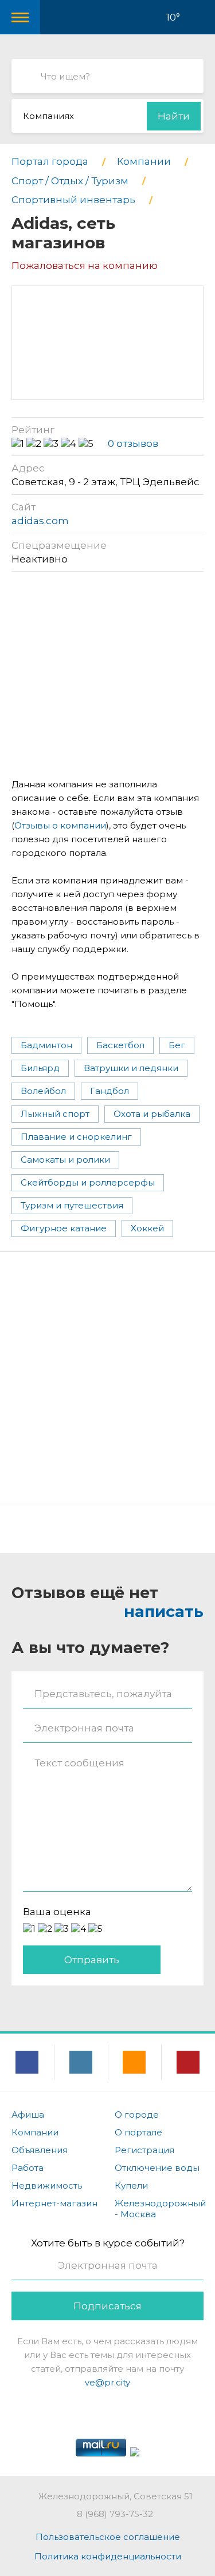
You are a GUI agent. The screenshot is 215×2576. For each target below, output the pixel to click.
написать (164, 1612)
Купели (131, 2185)
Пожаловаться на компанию (85, 265)
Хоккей (147, 1228)
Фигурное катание (64, 1228)
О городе (137, 2115)
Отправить (92, 1960)
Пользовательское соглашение (108, 2537)
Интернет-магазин (54, 2203)
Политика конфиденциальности (108, 2556)
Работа (28, 2168)
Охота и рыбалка (152, 1114)
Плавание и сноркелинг (76, 1137)
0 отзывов (133, 443)
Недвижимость (47, 2185)
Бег (177, 1045)
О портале (138, 2132)
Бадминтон (46, 1045)
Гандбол (110, 1091)
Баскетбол (120, 1045)
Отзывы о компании (60, 825)
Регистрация (144, 2150)
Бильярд (40, 1068)
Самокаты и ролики (65, 1160)
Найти (174, 116)
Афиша (28, 2115)
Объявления (40, 2150)
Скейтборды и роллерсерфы (88, 1182)
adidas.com (40, 521)
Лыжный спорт (55, 1114)
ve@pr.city (107, 2382)
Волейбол (43, 1091)
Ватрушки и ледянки (131, 1068)
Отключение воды (157, 2168)
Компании (35, 2132)
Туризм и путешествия (72, 1205)
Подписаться (107, 2306)
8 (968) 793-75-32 (115, 2514)
